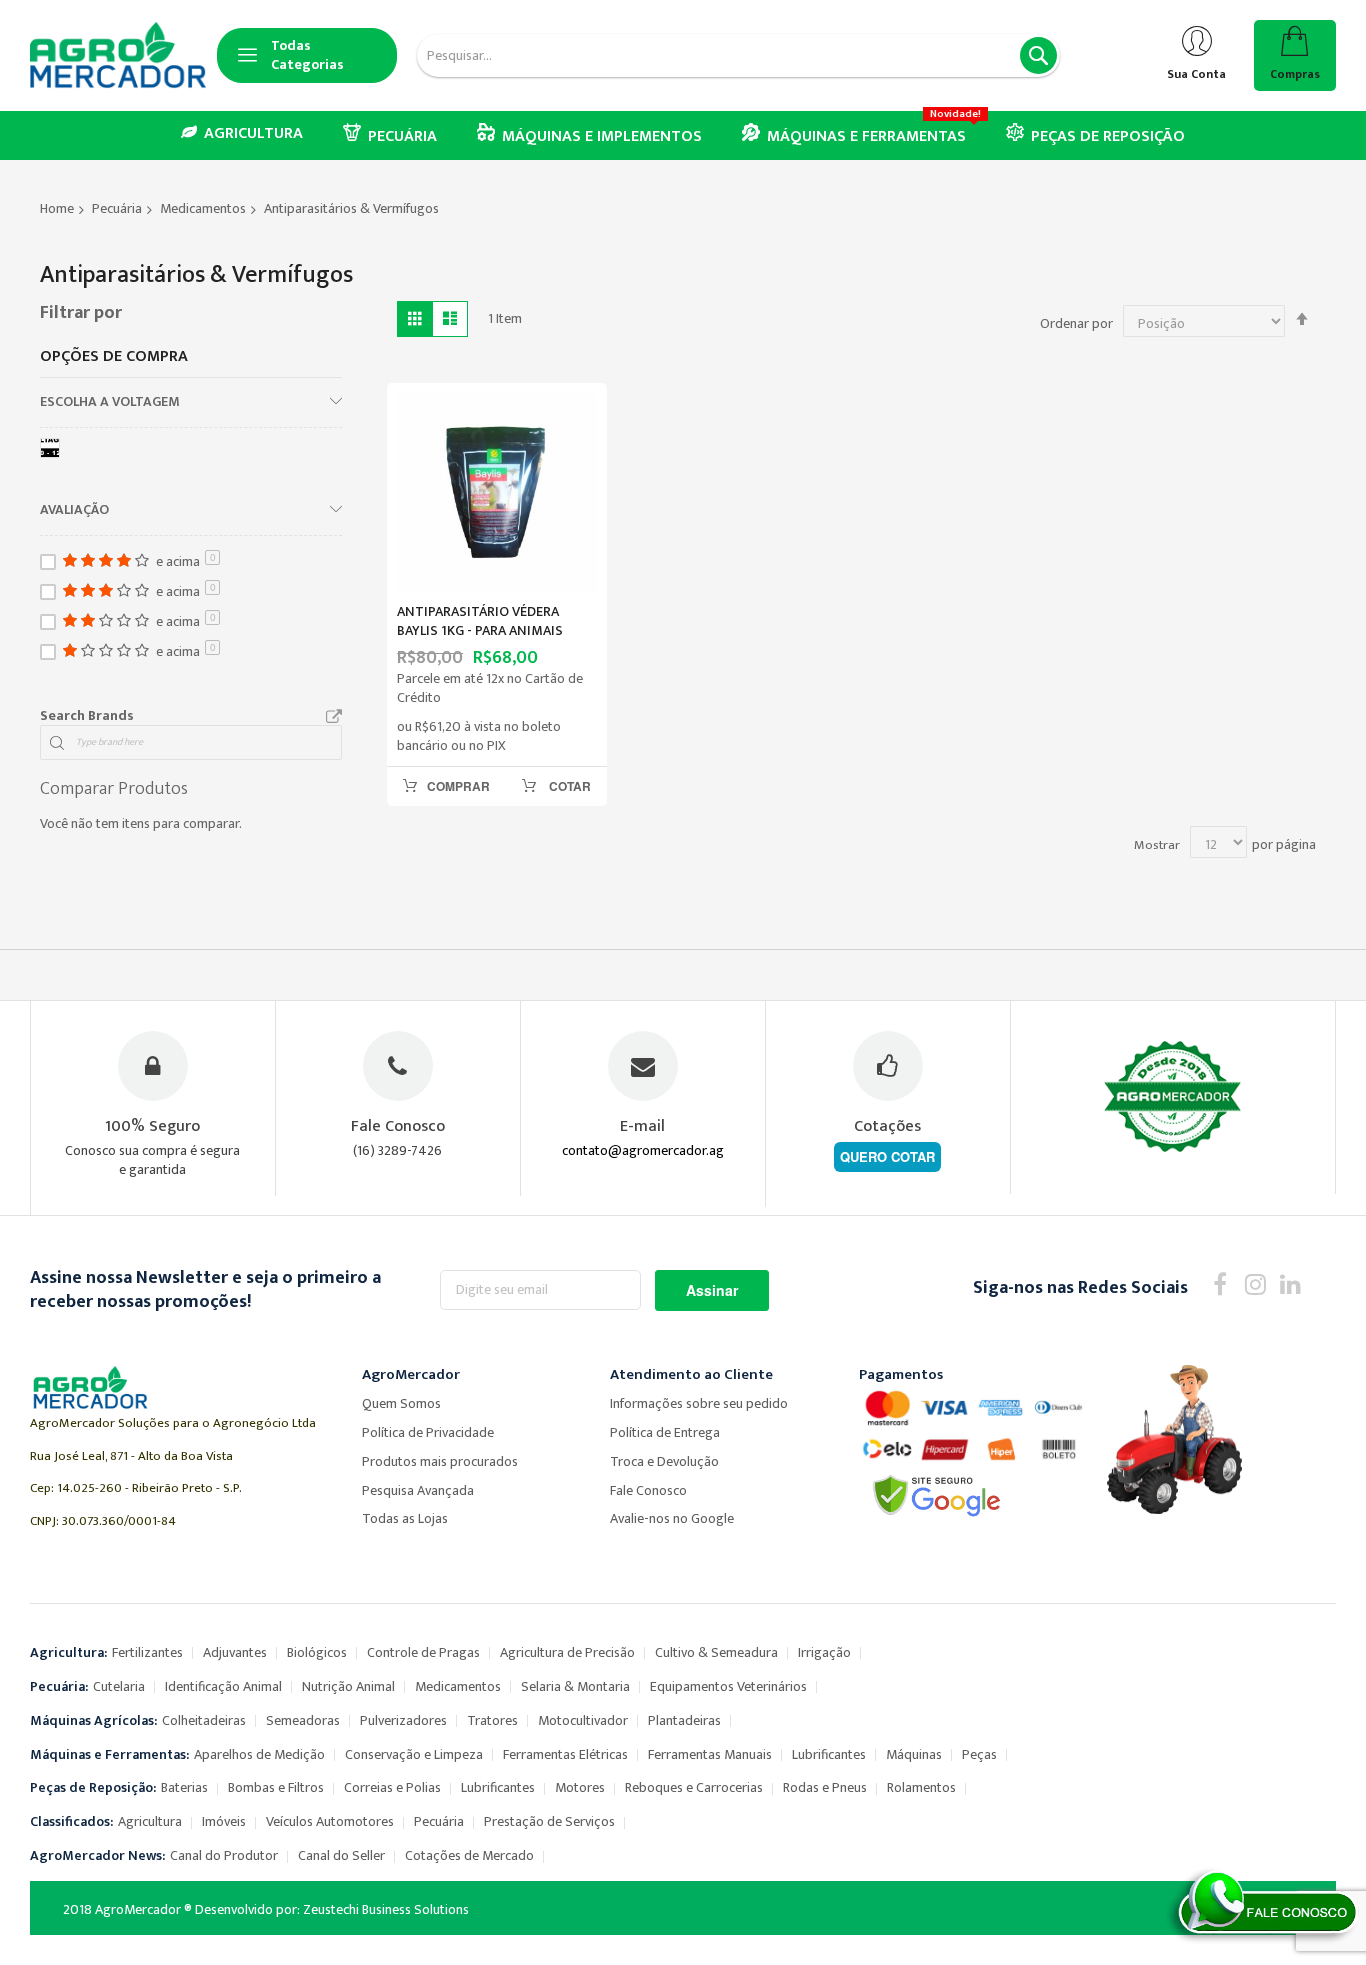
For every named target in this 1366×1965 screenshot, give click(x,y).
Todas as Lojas (405, 1518)
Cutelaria (119, 1686)
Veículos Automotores (330, 1821)
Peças (979, 1754)
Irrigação (824, 1652)
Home (57, 208)
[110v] (53, 451)
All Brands (334, 717)
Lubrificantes (829, 1754)
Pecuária (117, 208)
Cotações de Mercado (469, 1855)
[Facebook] (1220, 1283)
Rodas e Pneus (825, 1787)
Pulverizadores (403, 1720)
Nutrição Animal (348, 1686)
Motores (580, 1787)
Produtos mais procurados (440, 1461)
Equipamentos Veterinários (728, 1686)
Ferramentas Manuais (710, 1754)
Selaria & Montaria (575, 1686)
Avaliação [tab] (74, 509)
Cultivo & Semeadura (716, 1652)
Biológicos (317, 1652)
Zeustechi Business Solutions (386, 1909)
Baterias (184, 1787)
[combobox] (738, 55)
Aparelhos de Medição (259, 1754)
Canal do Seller (341, 1855)
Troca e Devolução (664, 1461)
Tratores (492, 1720)
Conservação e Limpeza (414, 1754)
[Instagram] (1255, 1283)
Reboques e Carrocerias (694, 1787)
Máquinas (914, 1754)
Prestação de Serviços (549, 1821)
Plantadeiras (684, 1720)
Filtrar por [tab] (81, 313)
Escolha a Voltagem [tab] (110, 401)
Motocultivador (583, 1720)
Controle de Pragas (423, 1652)
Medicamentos (203, 208)
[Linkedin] (1290, 1283)
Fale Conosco (648, 1490)
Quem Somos (401, 1403)
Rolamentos (921, 1787)
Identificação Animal (223, 1686)
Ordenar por (1076, 323)
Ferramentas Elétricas (565, 1754)
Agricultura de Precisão (567, 1652)
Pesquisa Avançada (418, 1490)
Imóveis (224, 1821)
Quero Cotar (887, 1156)
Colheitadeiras (204, 1720)
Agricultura (150, 1821)
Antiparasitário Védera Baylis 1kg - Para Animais (480, 621)
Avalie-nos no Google (672, 1518)
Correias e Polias (392, 1787)
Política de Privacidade (428, 1432)
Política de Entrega (665, 1432)
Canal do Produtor (224, 1855)
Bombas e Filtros (276, 1787)
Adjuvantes (235, 1652)
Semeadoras (303, 1720)
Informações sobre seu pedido (699, 1403)
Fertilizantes (147, 1652)
